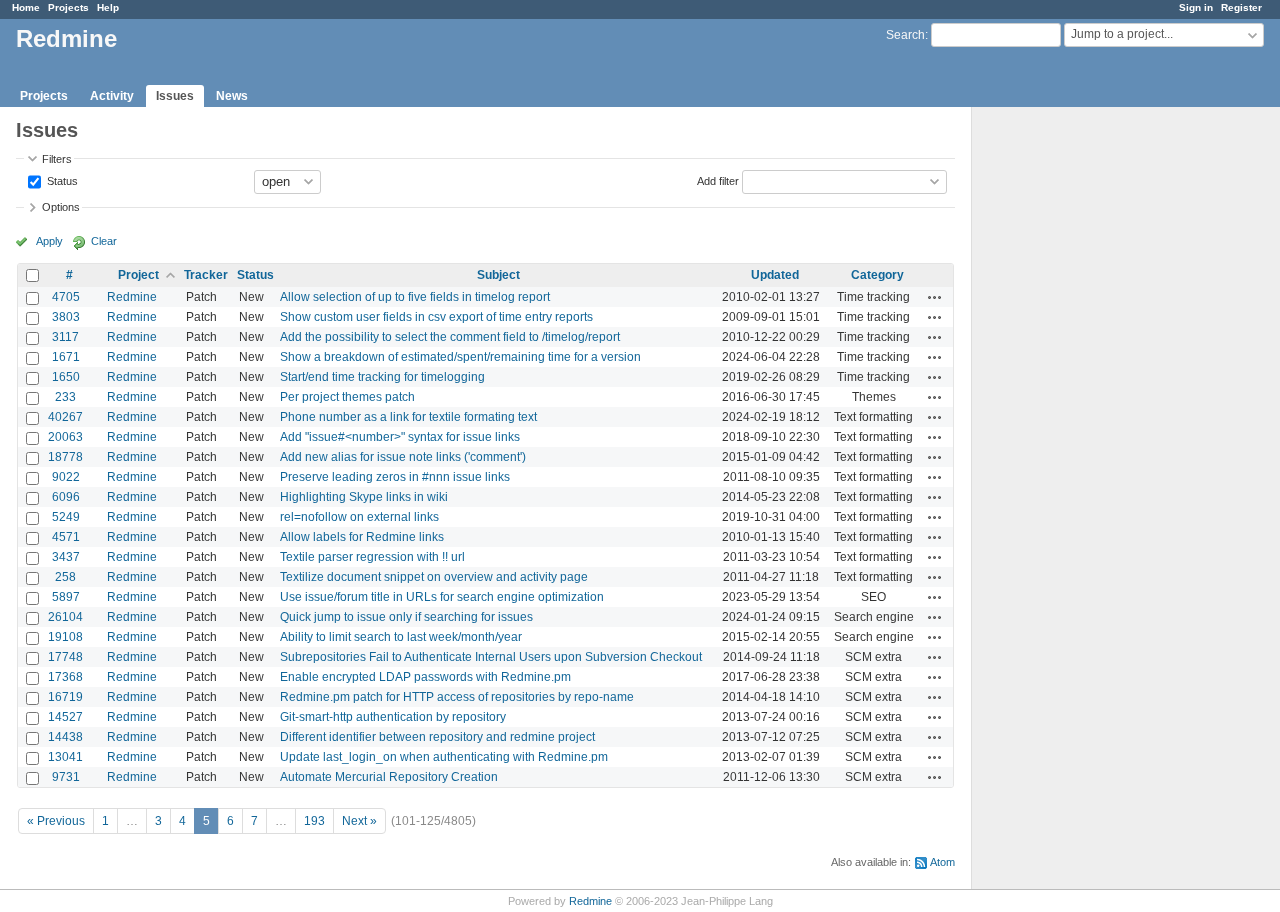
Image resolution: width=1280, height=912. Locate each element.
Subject (498, 275)
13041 (65, 757)
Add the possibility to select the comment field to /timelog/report (450, 337)
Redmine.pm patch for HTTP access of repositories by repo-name (457, 697)
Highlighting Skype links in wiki (364, 497)
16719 (65, 697)
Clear (104, 241)
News (232, 96)
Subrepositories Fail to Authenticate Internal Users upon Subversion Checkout (491, 657)
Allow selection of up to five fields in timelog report (415, 297)
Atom (942, 862)
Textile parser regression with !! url (372, 557)
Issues (175, 96)
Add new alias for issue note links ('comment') (403, 457)
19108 (65, 637)
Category (877, 275)
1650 (66, 377)
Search (905, 35)
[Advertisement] (1072, 421)
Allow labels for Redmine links (362, 537)
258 (65, 577)
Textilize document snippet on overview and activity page (434, 577)
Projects (68, 7)
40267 (65, 417)
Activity (112, 96)
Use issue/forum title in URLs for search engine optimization (442, 597)
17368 (65, 677)
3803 (66, 317)
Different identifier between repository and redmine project (437, 737)
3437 (66, 557)
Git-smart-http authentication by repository (393, 717)
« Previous (56, 821)
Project (138, 275)
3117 (65, 337)
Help (108, 7)
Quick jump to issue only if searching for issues (406, 617)
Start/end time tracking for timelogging (382, 377)
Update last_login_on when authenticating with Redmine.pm (444, 757)
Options (61, 207)
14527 (65, 717)
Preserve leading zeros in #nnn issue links (395, 477)
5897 (66, 597)
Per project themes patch (347, 397)
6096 (66, 497)
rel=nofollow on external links (359, 517)
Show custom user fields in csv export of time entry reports (436, 317)
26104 (65, 617)
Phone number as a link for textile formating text (408, 417)
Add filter (718, 180)
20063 (65, 437)
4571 (66, 537)
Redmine (132, 297)
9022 (66, 477)
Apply (49, 241)
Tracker (206, 275)
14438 (65, 737)
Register (1241, 7)
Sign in (1196, 7)
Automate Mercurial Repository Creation (389, 777)
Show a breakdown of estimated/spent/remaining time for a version (460, 357)
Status (61, 180)
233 (65, 397)
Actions (935, 297)
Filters (57, 159)
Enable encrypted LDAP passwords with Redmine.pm (425, 677)
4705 (66, 297)
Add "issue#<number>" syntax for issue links (400, 437)
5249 (66, 517)
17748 (65, 657)
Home (26, 7)
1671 (66, 357)
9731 (66, 777)
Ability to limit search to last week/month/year (401, 637)
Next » (359, 821)
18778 (65, 457)
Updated (775, 275)
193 (314, 821)
